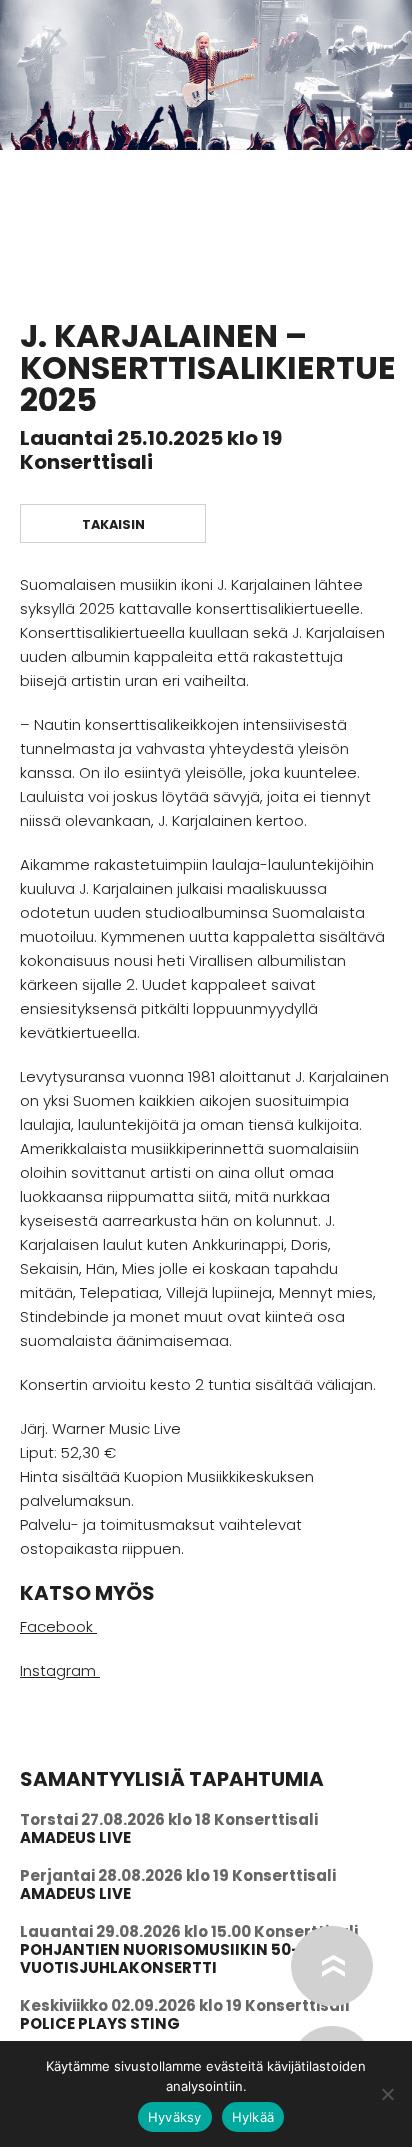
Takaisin (113, 524)
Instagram (60, 1670)
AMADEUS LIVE (75, 1837)
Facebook (58, 1626)
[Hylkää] (387, 2094)
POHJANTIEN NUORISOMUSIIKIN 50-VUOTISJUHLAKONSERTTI (160, 1958)
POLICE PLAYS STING (100, 2023)
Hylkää (253, 2117)
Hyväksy (175, 2117)
